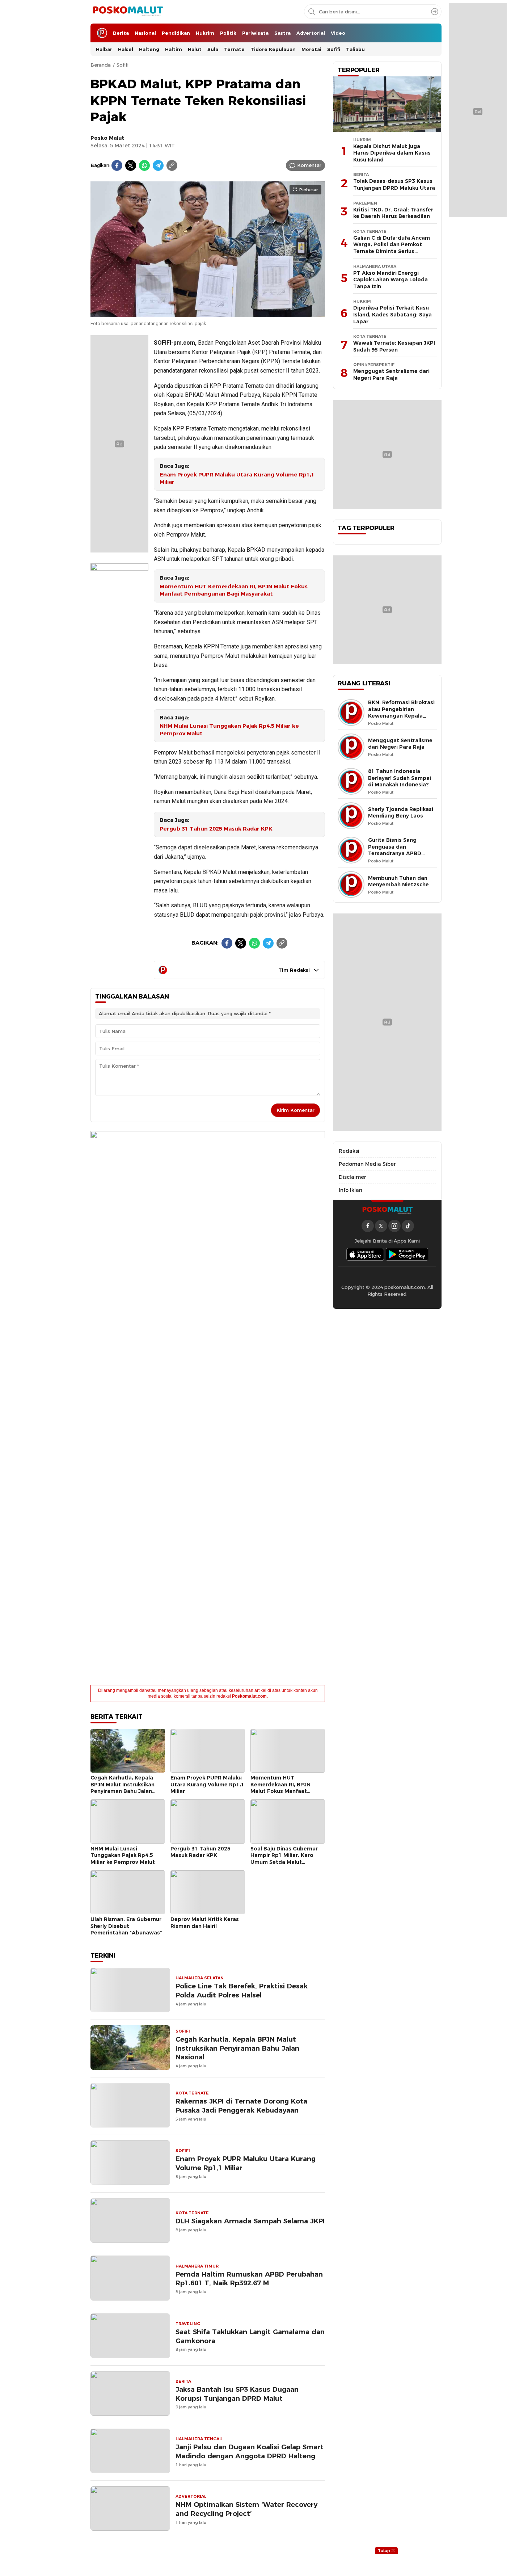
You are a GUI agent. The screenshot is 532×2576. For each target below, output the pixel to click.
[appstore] (365, 1254)
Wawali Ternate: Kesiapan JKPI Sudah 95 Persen (394, 346)
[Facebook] (117, 165)
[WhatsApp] (144, 165)
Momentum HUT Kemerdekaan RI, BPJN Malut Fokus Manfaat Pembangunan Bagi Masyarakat (234, 590)
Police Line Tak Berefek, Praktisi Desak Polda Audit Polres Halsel (242, 1991)
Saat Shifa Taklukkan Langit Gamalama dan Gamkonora (250, 2336)
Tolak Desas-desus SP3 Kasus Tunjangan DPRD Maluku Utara (394, 184)
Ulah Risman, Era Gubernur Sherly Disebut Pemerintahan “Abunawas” (126, 1926)
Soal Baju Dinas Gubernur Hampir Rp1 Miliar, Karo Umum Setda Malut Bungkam (284, 1859)
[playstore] (407, 1254)
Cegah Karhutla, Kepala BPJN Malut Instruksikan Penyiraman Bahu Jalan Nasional (123, 1788)
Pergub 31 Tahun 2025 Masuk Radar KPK (216, 829)
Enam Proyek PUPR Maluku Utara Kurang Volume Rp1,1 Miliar (237, 478)
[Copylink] (172, 165)
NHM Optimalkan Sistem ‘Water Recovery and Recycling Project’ (246, 2509)
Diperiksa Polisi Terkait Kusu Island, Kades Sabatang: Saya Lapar (392, 314)
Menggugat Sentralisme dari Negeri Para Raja (391, 375)
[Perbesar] (208, 314)
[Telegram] (158, 165)
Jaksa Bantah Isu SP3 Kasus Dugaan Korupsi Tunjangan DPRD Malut (237, 2394)
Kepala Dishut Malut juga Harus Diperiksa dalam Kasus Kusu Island (392, 153)
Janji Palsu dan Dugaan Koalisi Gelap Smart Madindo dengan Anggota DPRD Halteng (250, 2451)
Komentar (309, 165)
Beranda (101, 65)
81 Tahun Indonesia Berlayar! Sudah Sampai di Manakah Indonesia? (400, 778)
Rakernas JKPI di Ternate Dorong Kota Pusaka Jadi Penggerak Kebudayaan (241, 2106)
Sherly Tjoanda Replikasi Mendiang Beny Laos (401, 813)
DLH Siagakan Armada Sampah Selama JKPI (250, 2221)
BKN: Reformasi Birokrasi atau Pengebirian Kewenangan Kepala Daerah (401, 713)
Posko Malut (107, 138)
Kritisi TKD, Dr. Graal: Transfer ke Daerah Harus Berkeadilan (393, 213)
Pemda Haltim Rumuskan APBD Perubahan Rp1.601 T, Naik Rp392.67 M (249, 2279)
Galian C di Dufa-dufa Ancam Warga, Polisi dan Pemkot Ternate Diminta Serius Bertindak (392, 248)
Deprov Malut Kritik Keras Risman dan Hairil (205, 1923)
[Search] (435, 12)
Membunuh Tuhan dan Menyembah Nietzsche (398, 881)
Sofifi (123, 65)
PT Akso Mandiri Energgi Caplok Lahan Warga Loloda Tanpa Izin (390, 280)
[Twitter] (131, 165)
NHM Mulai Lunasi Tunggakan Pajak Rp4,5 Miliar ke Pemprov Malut (229, 730)
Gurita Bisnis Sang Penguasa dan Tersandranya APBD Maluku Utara (395, 850)
